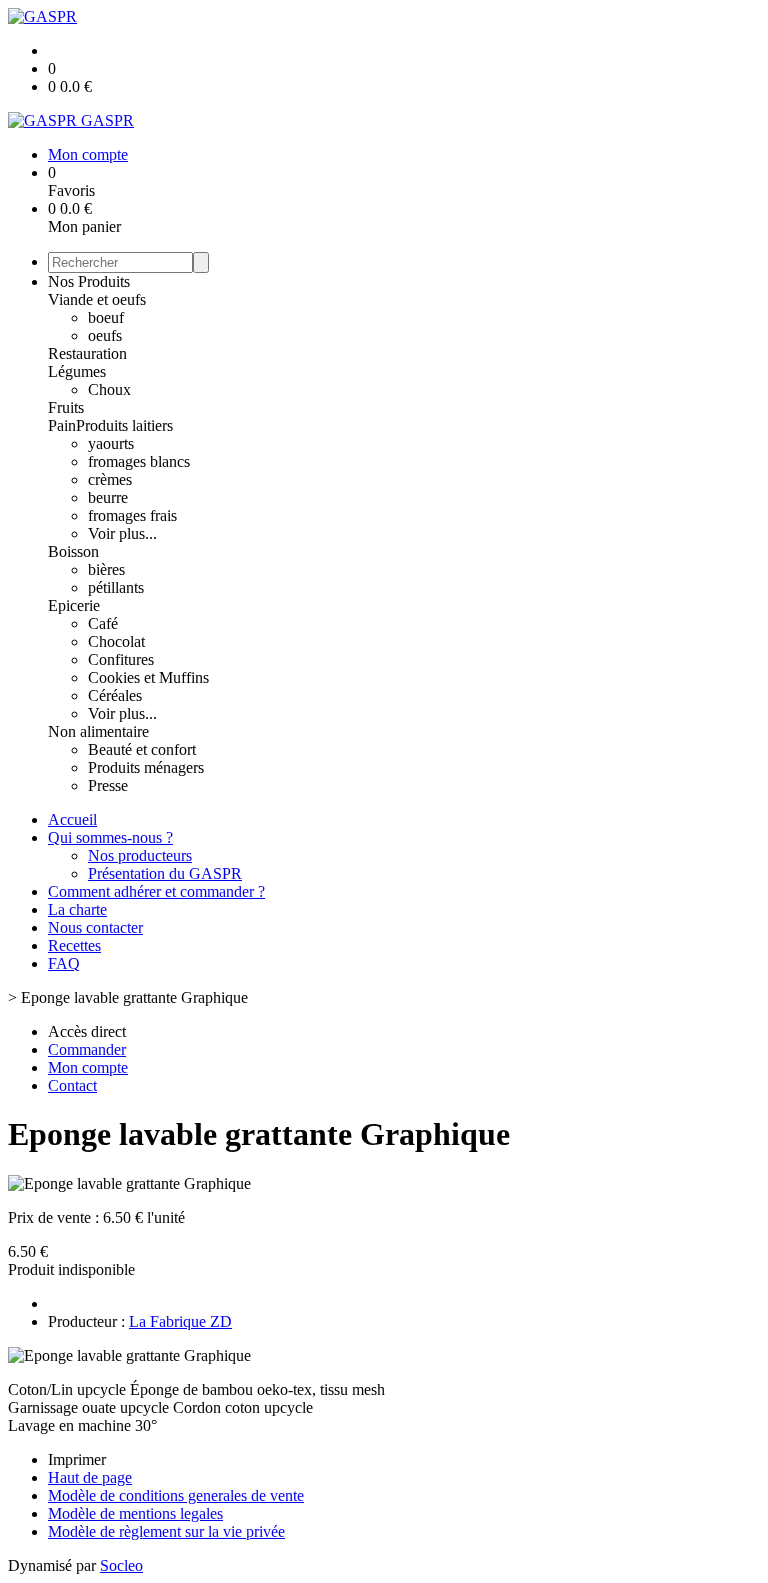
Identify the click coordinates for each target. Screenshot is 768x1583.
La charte (77, 909)
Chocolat (116, 641)
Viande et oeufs (97, 299)
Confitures (121, 659)
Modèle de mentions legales (135, 1513)
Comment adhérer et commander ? (156, 891)
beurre (108, 497)
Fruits (66, 407)
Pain (62, 425)
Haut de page (90, 1477)
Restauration (87, 353)
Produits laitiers (124, 425)
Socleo (121, 1565)
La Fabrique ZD (180, 1321)
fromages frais (132, 515)
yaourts (111, 443)
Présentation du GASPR (165, 873)
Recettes (74, 945)
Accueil (72, 819)
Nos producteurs (140, 855)
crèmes (110, 479)
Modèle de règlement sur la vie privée (166, 1531)
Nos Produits (89, 281)
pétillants (116, 587)
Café (103, 623)
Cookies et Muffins (148, 677)
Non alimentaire (98, 731)
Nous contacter (95, 927)
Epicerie (74, 605)
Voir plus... (122, 533)
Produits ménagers (146, 767)
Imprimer (77, 1459)
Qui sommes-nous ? (110, 837)
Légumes (77, 371)
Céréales (115, 695)
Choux (109, 389)
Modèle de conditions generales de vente (176, 1495)
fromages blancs (139, 461)
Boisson (73, 551)
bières (106, 569)
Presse (108, 785)
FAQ (64, 963)
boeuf (106, 317)
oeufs (105, 335)
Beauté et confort (142, 749)
